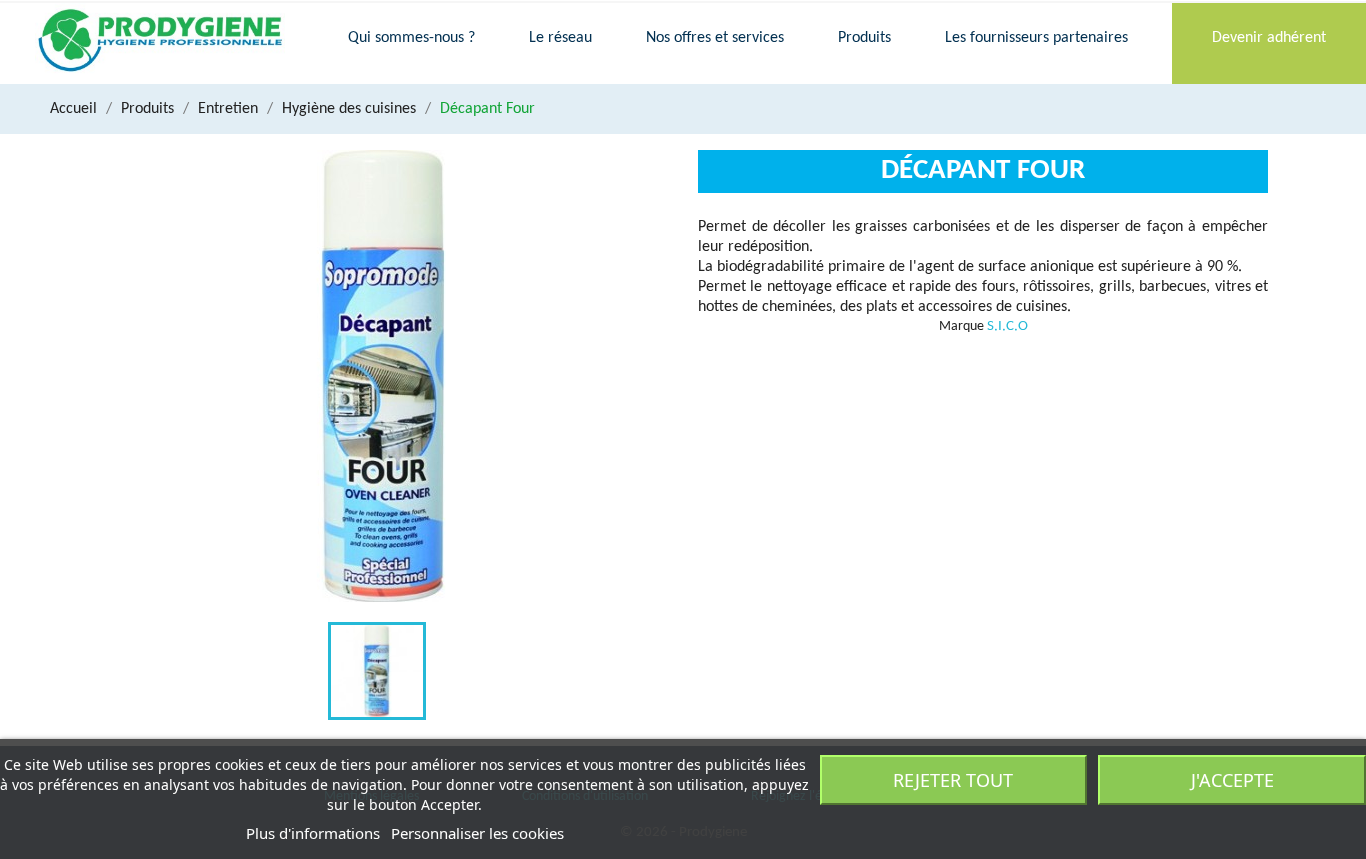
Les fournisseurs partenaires (1036, 38)
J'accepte (1232, 780)
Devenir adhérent (1269, 38)
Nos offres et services (715, 38)
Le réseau (560, 38)
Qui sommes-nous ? (411, 38)
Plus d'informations (313, 833)
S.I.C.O (1007, 326)
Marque (961, 326)
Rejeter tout (953, 780)
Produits (864, 38)
